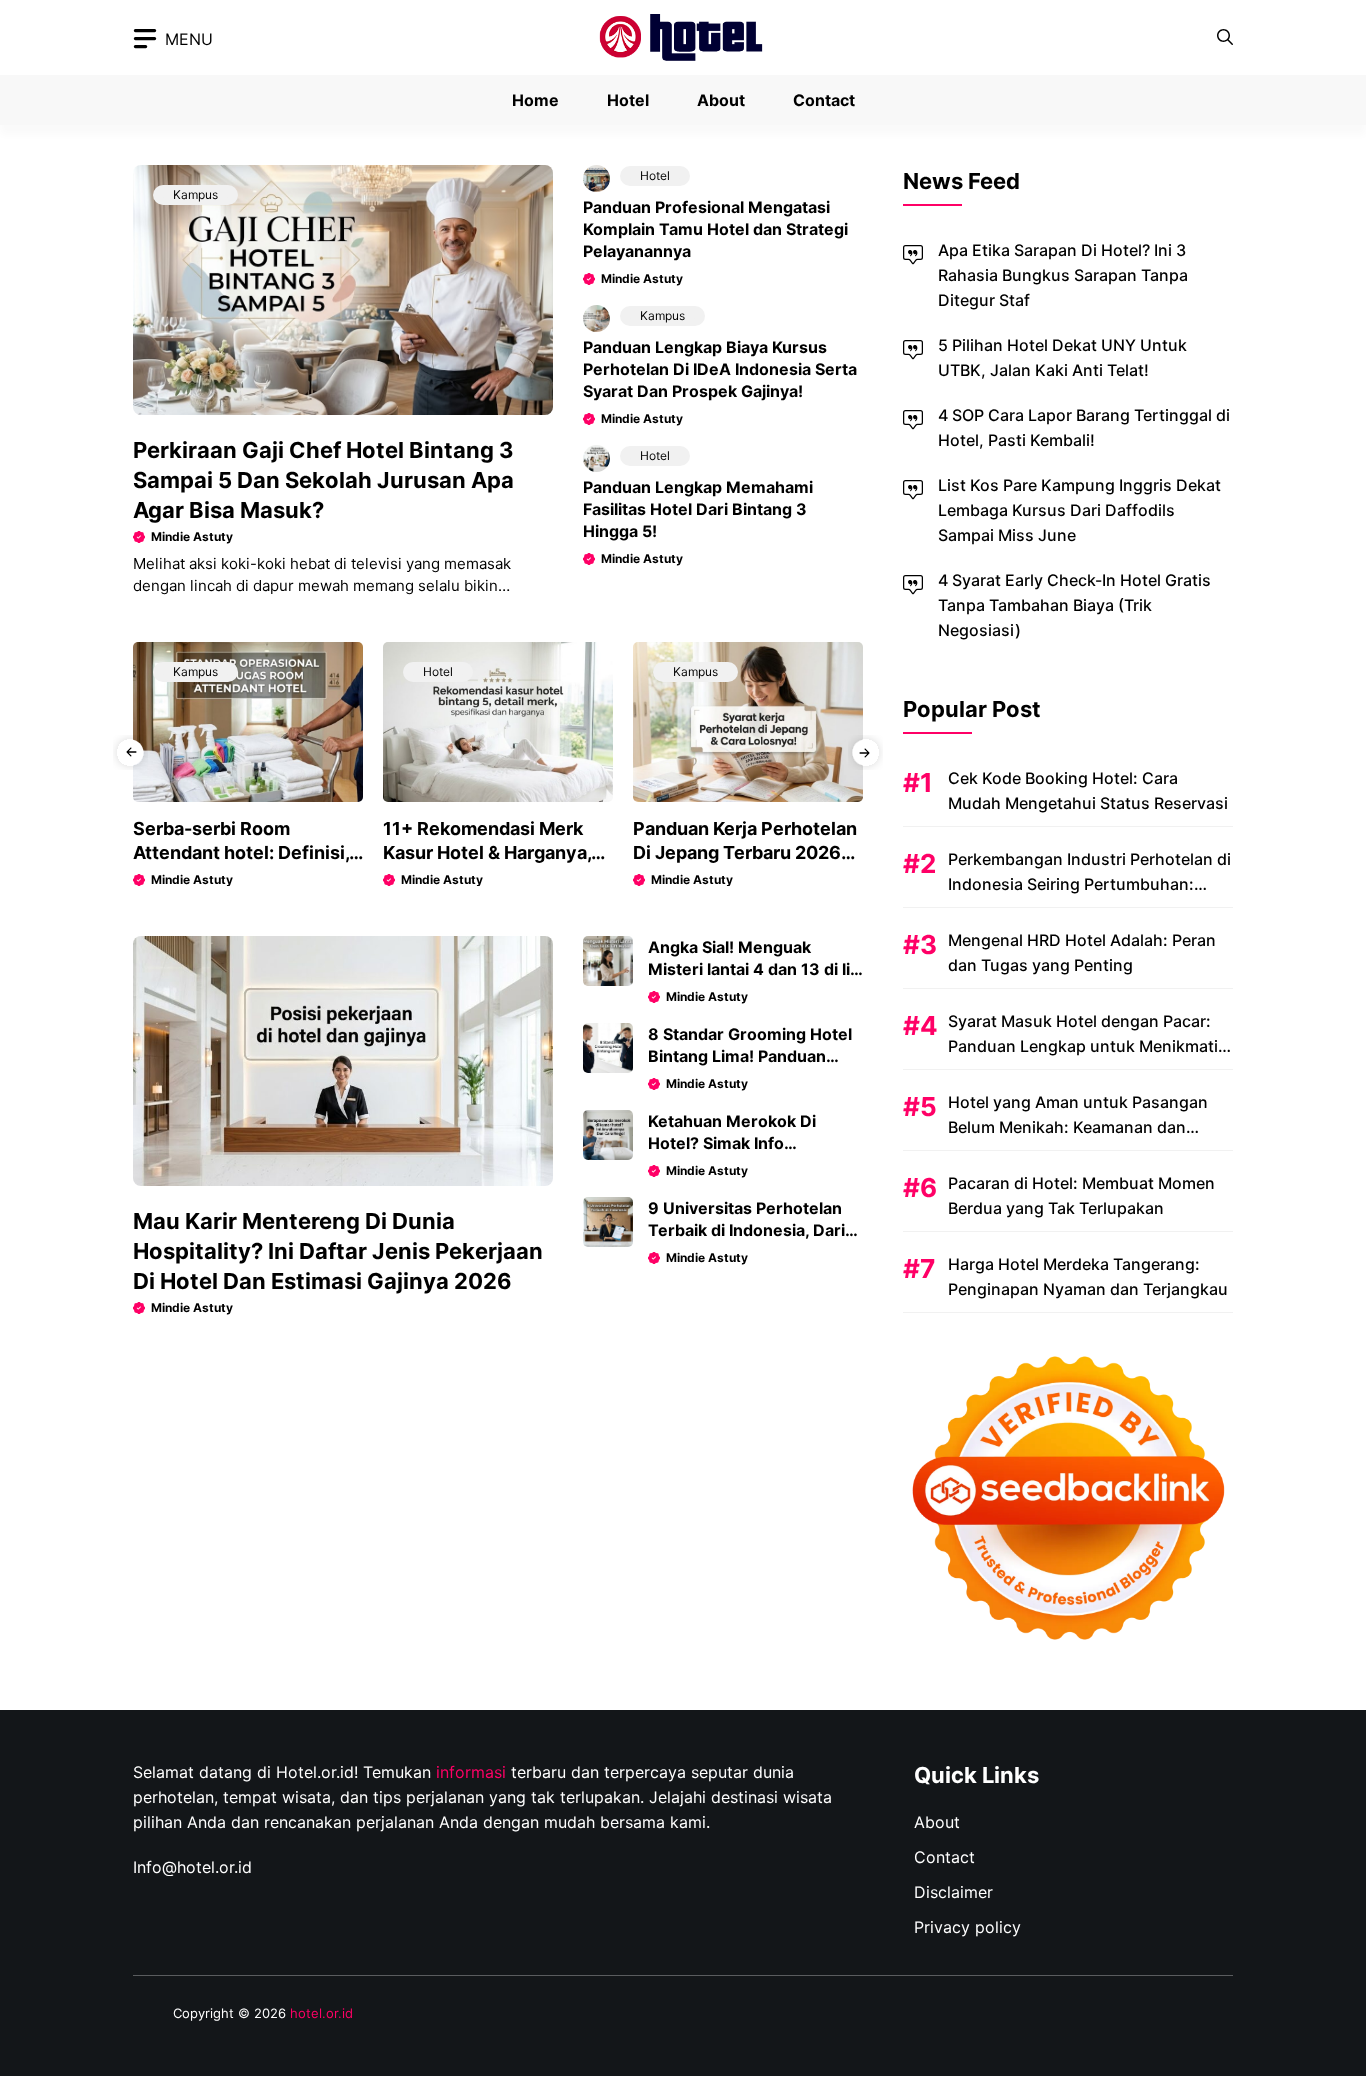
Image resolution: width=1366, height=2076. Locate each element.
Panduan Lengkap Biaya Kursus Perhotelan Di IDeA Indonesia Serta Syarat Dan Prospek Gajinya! (720, 369)
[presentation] (130, 752)
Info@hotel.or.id (192, 1867)
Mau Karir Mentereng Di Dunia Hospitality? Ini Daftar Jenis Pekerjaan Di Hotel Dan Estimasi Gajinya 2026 (338, 1251)
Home (535, 100)
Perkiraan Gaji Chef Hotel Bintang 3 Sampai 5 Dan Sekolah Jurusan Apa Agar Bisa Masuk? (323, 480)
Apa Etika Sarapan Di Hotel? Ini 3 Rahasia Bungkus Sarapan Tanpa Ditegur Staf (1063, 275)
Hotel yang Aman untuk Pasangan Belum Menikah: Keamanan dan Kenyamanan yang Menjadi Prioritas (1084, 1127)
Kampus (195, 194)
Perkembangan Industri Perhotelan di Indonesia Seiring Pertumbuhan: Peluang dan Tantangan (1089, 884)
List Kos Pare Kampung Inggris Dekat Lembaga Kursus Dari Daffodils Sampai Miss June (1079, 510)
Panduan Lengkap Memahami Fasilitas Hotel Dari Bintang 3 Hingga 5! (698, 509)
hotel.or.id (321, 2013)
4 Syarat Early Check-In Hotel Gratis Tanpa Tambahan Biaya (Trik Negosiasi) (1074, 605)
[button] (1225, 37)
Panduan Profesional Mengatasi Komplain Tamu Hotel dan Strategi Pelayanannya (715, 229)
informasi (471, 1772)
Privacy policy (967, 1927)
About (721, 100)
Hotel (628, 100)
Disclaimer (953, 1892)
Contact (824, 100)
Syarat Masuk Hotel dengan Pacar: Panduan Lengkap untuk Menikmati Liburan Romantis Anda (1083, 1046)
